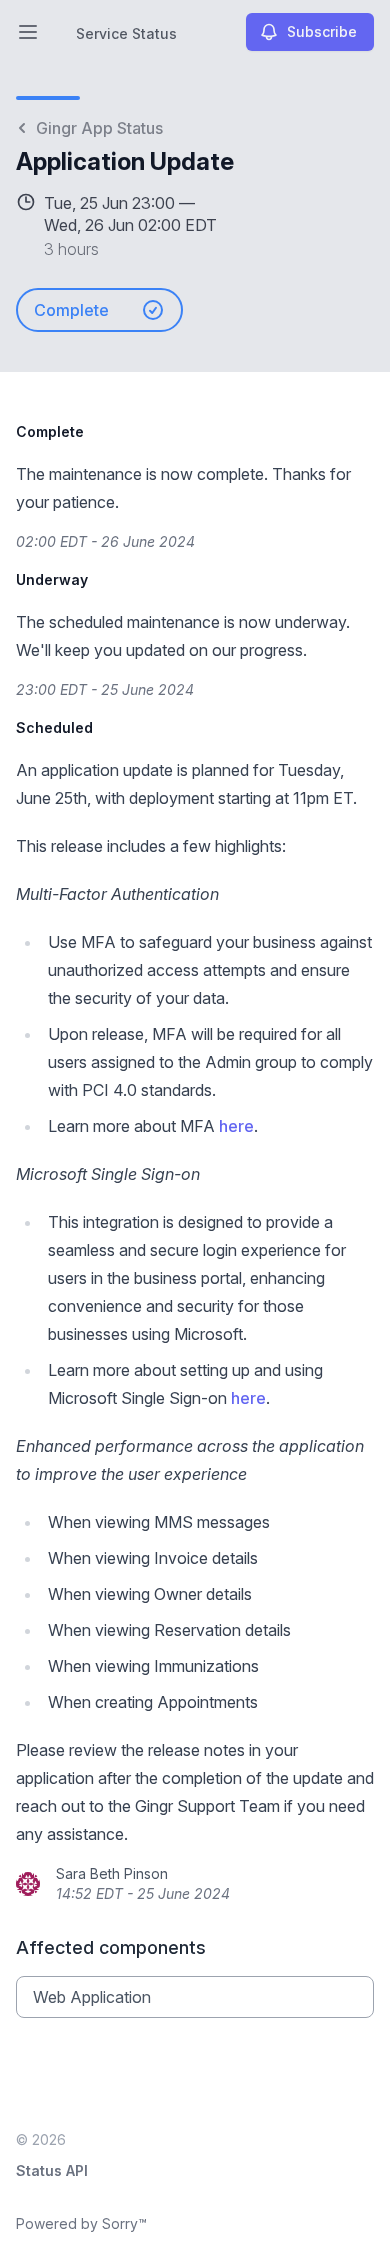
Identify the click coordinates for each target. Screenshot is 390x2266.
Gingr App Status (99, 128)
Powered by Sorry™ (81, 2223)
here (236, 1126)
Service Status (126, 33)
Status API (52, 2170)
